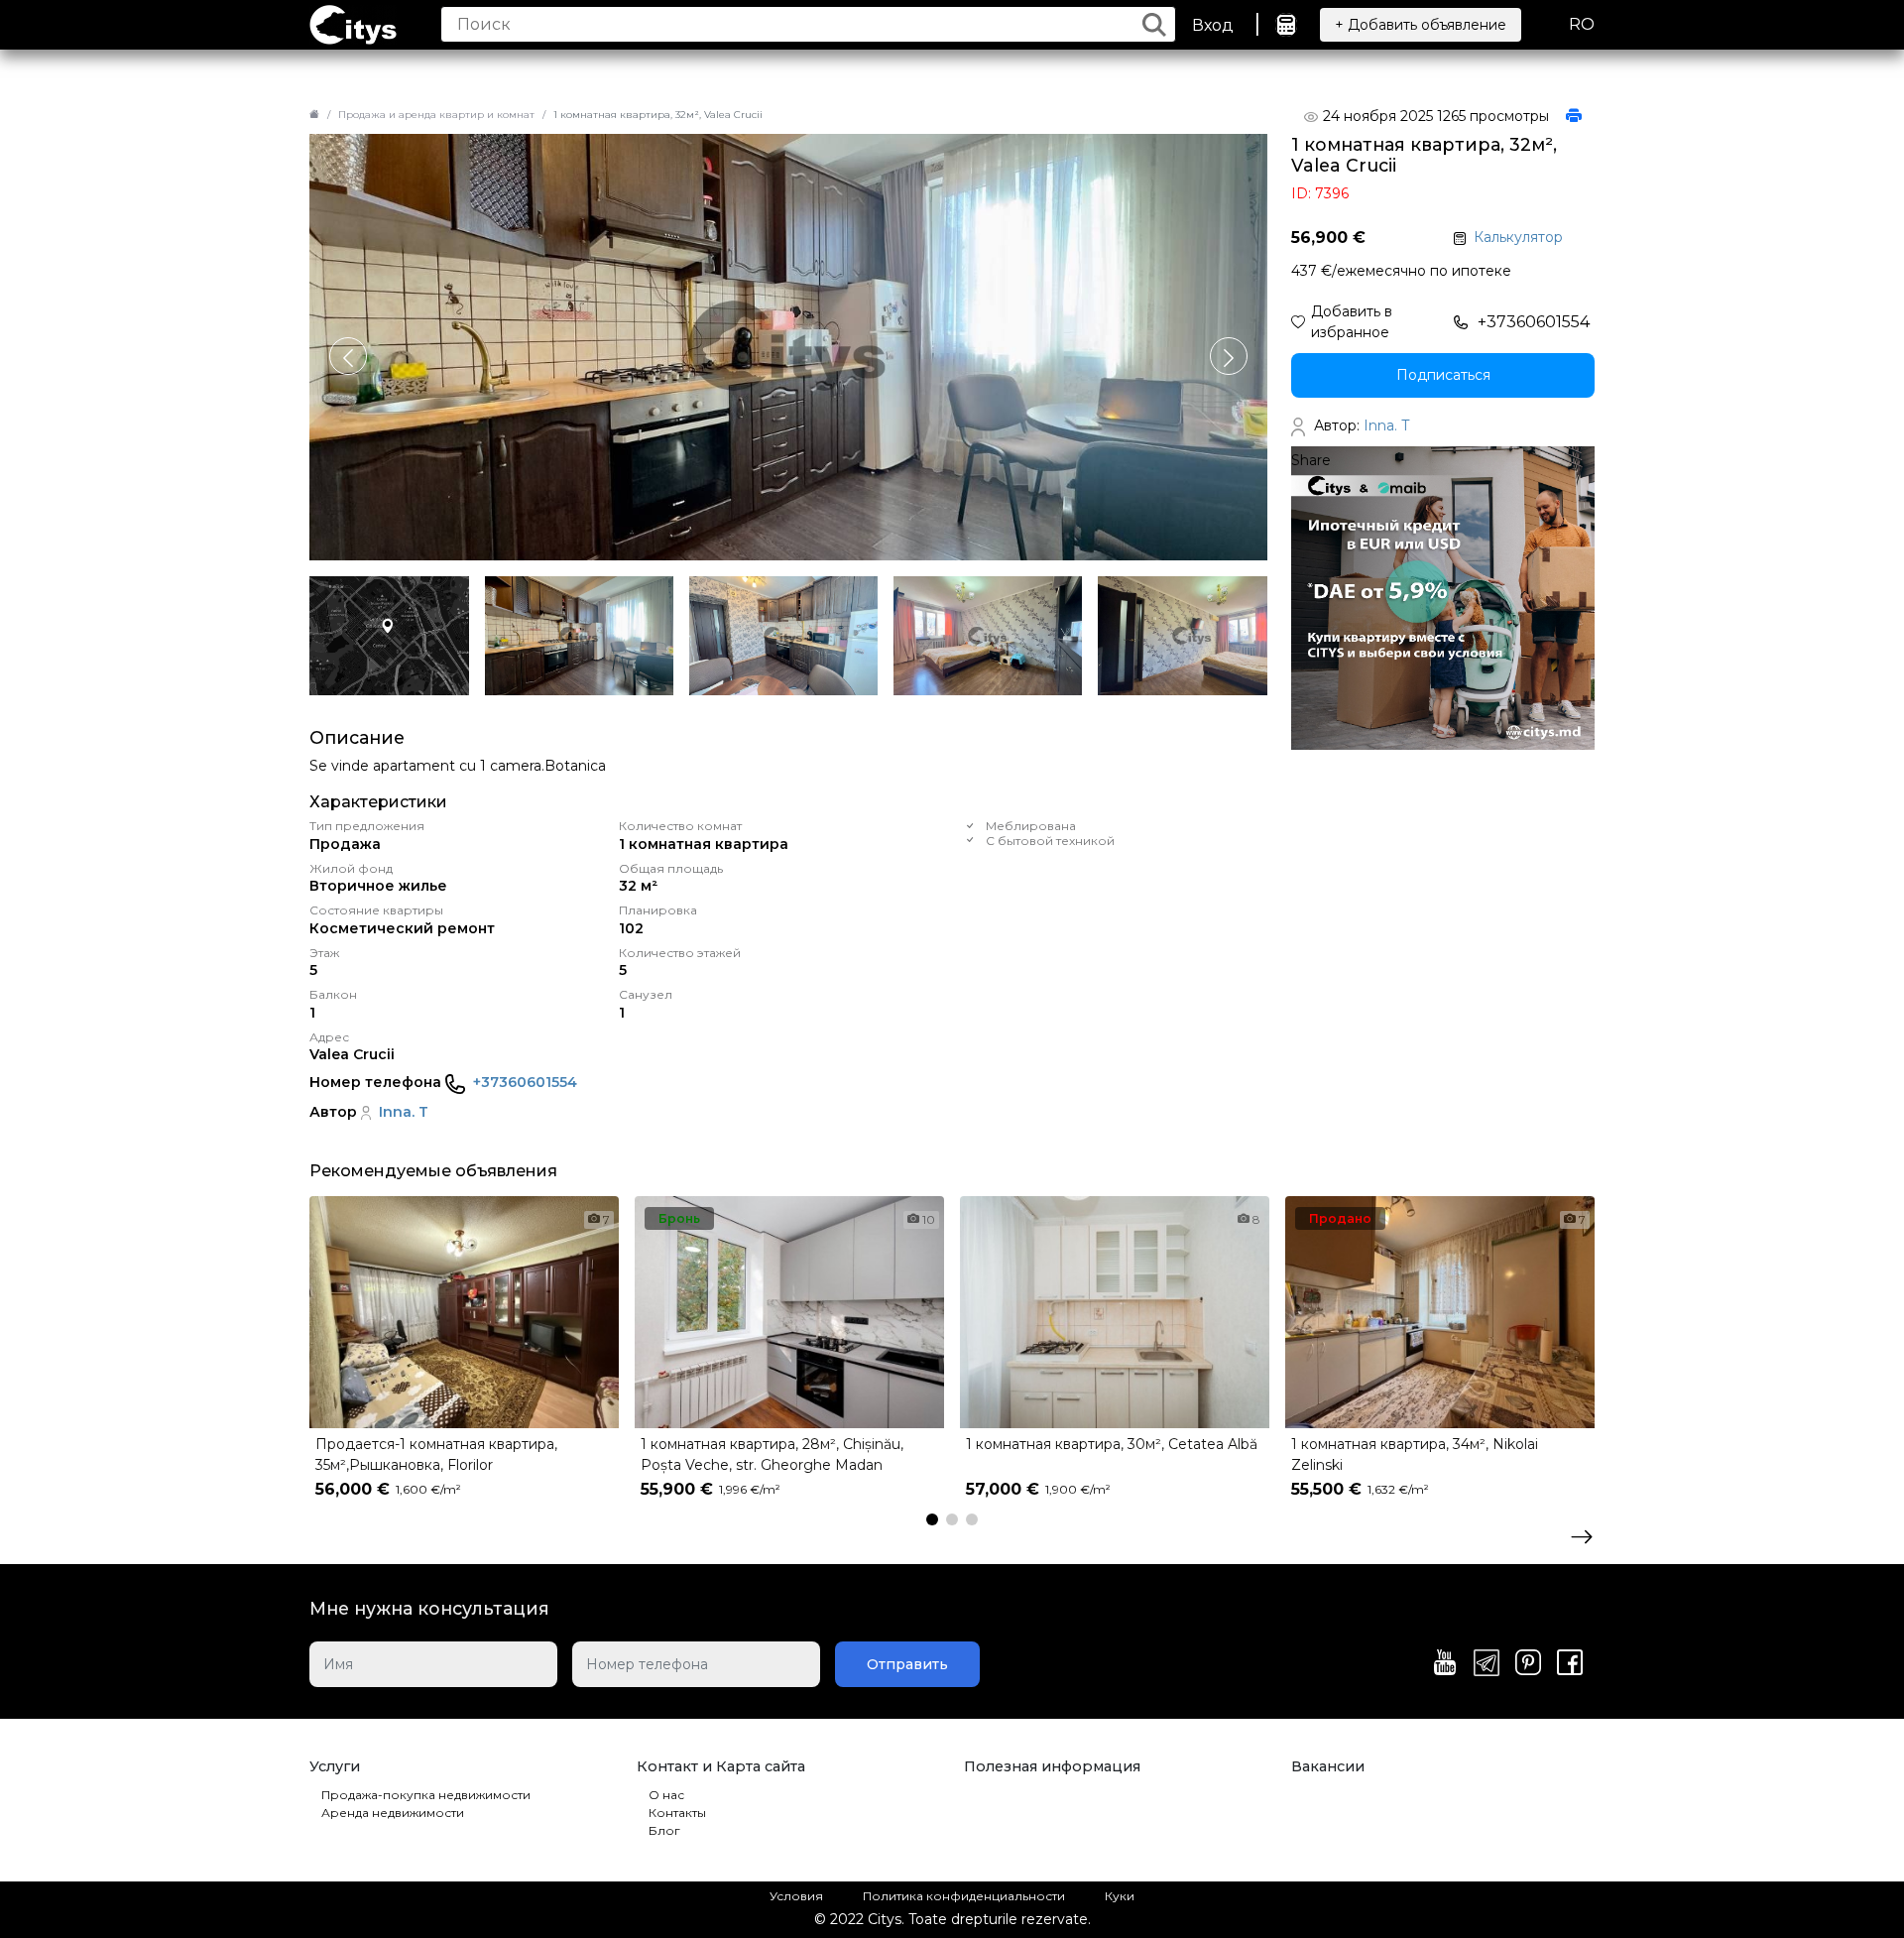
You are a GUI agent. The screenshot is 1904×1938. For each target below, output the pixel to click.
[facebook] (1570, 1664)
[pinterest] (1528, 1664)
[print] (1574, 117)
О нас (666, 1795)
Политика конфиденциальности (964, 1896)
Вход (1213, 25)
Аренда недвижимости (393, 1813)
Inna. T (404, 1112)
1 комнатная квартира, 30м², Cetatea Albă (1112, 1444)
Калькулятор (1518, 237)
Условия (796, 1896)
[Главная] (314, 115)
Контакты (677, 1813)
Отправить (907, 1664)
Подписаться (1443, 375)
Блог (664, 1830)
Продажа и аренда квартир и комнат (436, 115)
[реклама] (1443, 597)
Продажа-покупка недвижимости (426, 1795)
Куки (1120, 1896)
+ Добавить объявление (1421, 25)
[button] (1229, 356)
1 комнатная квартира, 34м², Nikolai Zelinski (1415, 1454)
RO (1582, 24)
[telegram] (1487, 1664)
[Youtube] (1445, 1664)
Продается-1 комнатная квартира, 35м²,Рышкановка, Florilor (436, 1454)
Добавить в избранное (1352, 322)
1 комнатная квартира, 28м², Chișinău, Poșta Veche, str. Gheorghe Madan (772, 1454)
